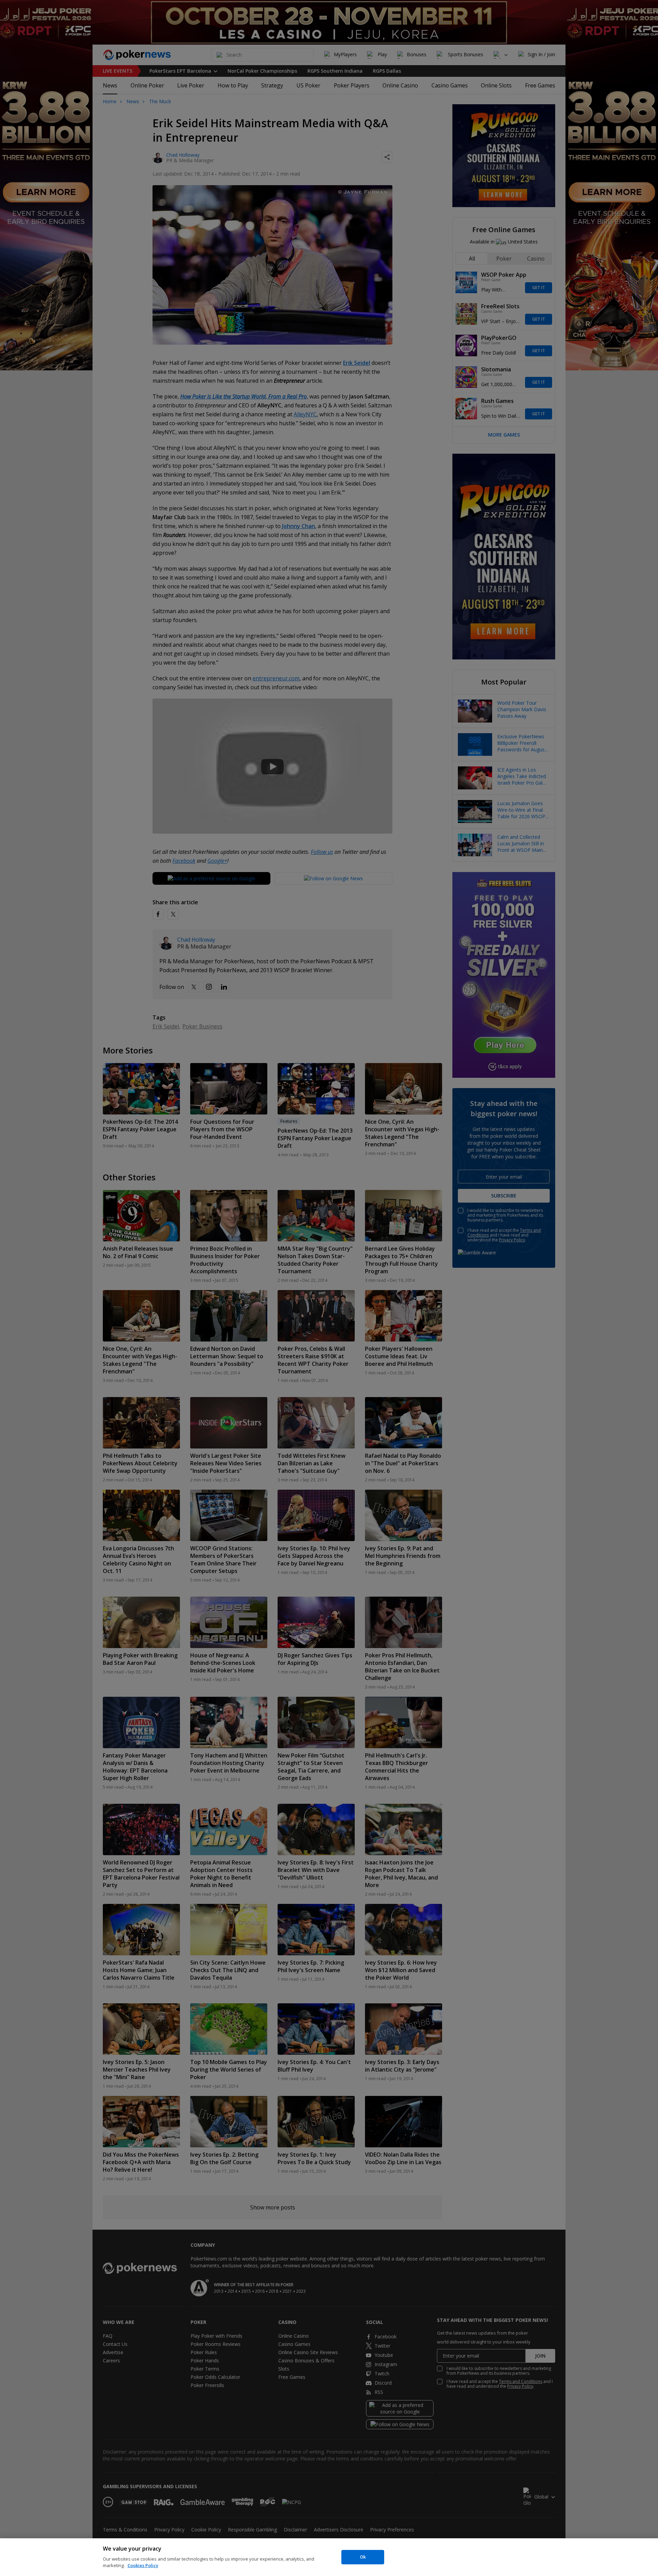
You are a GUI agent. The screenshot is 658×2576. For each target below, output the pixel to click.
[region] (329, 2557)
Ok (363, 2557)
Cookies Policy (143, 2565)
